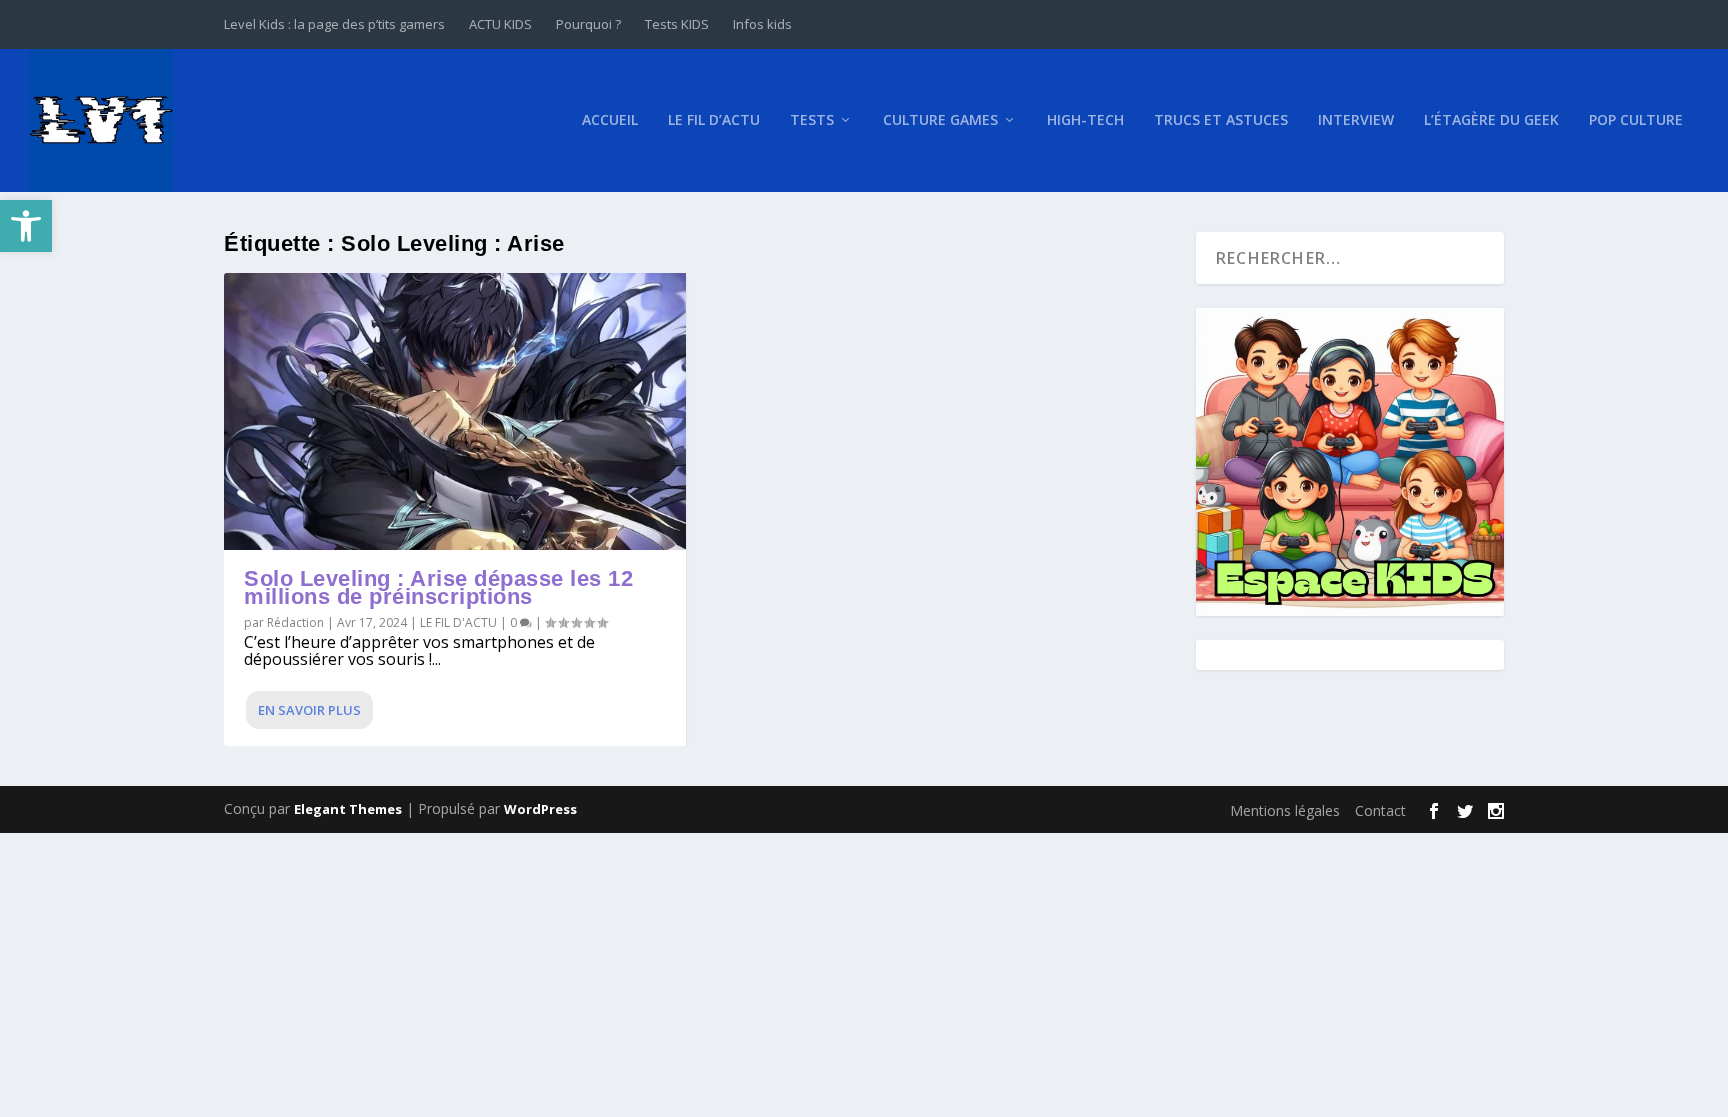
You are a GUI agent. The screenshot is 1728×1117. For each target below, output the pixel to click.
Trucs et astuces (1221, 120)
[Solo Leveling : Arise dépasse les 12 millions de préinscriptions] (455, 411)
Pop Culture (1636, 120)
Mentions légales (1285, 810)
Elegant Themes (348, 809)
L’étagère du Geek (1491, 120)
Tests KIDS (677, 24)
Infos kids (762, 24)
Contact (1380, 810)
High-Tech (1085, 120)
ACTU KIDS (500, 24)
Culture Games (940, 120)
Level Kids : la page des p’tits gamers (334, 24)
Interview (1356, 120)
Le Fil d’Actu (714, 120)
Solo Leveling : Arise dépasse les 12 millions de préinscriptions (438, 587)
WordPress (540, 809)
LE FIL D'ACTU (458, 622)
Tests (812, 120)
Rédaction (295, 622)
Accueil (610, 120)
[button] (26, 226)
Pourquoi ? (588, 24)
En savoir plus (309, 710)
